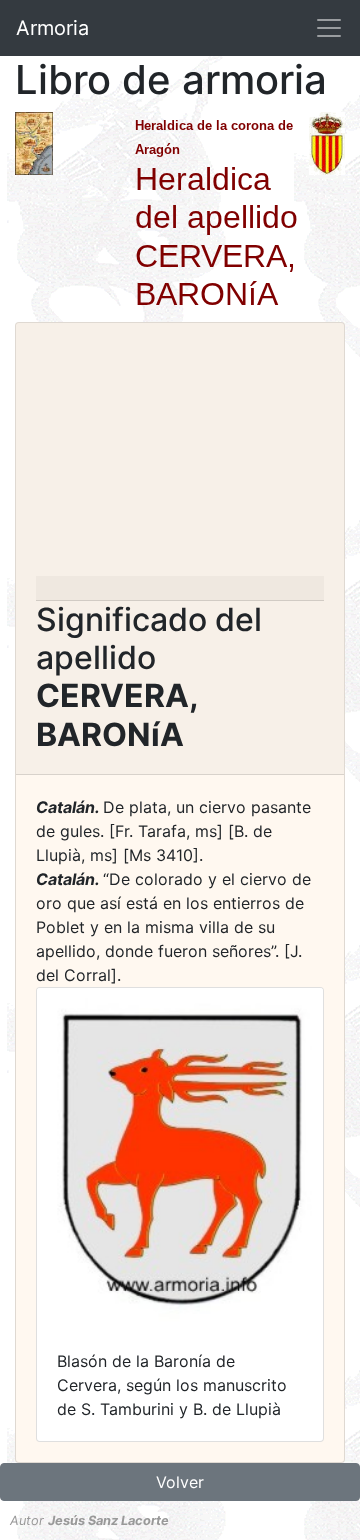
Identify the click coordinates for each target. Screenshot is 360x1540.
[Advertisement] (180, 455)
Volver (180, 1482)
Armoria (52, 28)
